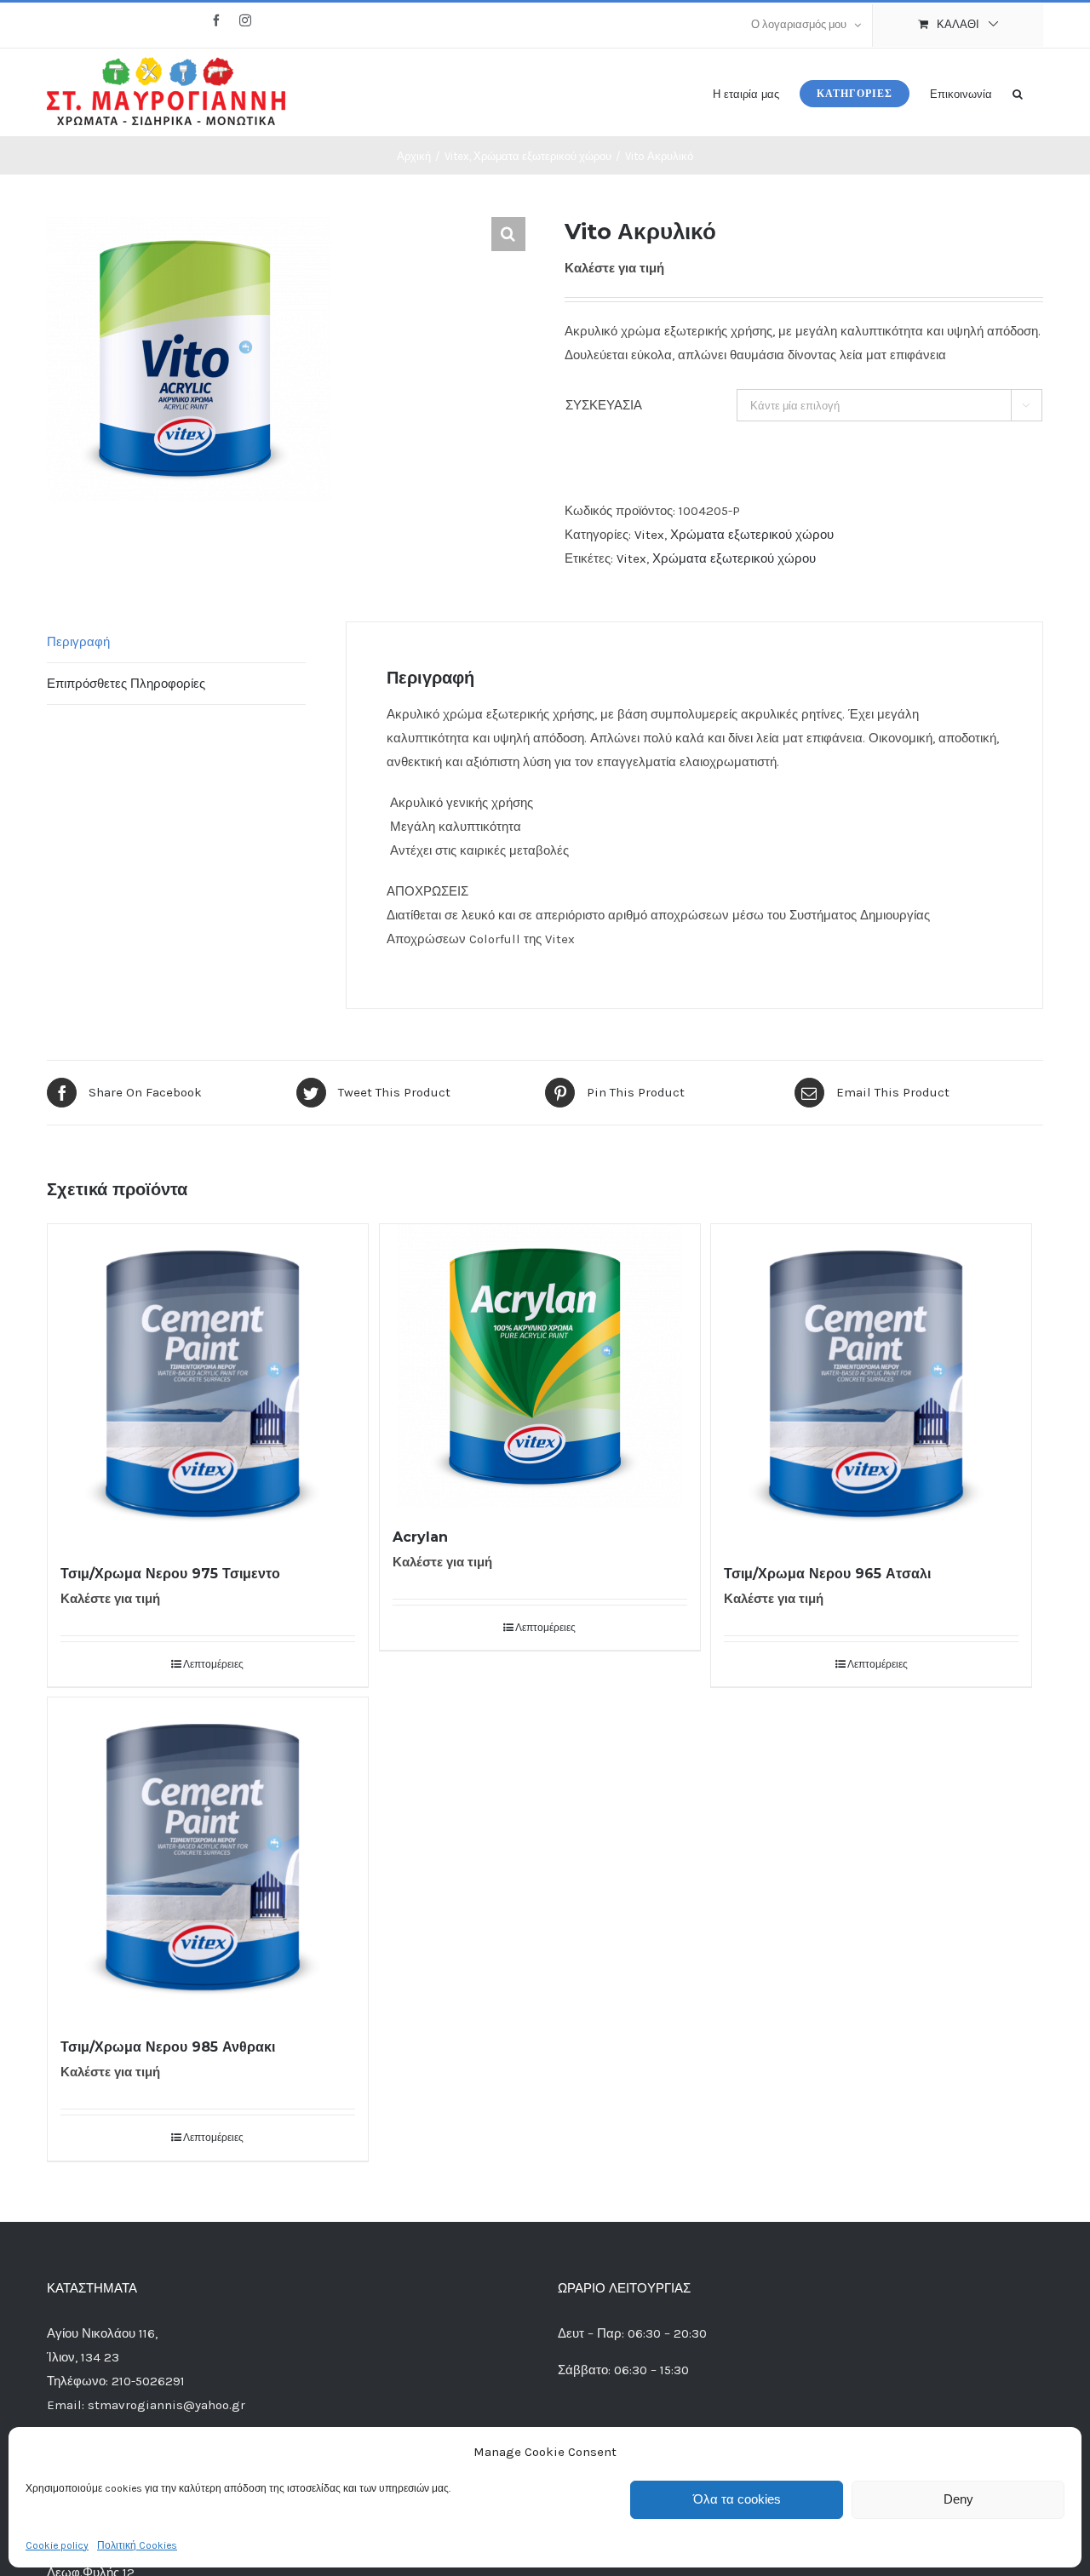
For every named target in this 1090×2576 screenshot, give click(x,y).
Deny (958, 2499)
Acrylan (420, 1537)
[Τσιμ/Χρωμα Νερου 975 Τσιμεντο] (208, 1384)
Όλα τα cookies (737, 2499)
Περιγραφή (78, 642)
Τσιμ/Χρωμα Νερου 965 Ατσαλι (827, 1574)
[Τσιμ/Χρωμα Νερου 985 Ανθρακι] (208, 1858)
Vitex (649, 535)
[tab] (176, 642)
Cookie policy (57, 2545)
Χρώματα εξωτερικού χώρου (752, 535)
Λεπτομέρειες (213, 1664)
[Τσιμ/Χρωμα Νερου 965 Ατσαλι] (871, 1384)
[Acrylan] (540, 1366)
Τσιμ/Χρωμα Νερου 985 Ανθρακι (168, 2047)
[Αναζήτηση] (1018, 92)
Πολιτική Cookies (137, 2545)
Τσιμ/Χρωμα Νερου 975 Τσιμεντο (170, 1574)
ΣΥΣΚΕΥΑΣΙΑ (604, 405)
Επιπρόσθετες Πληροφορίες (126, 684)
